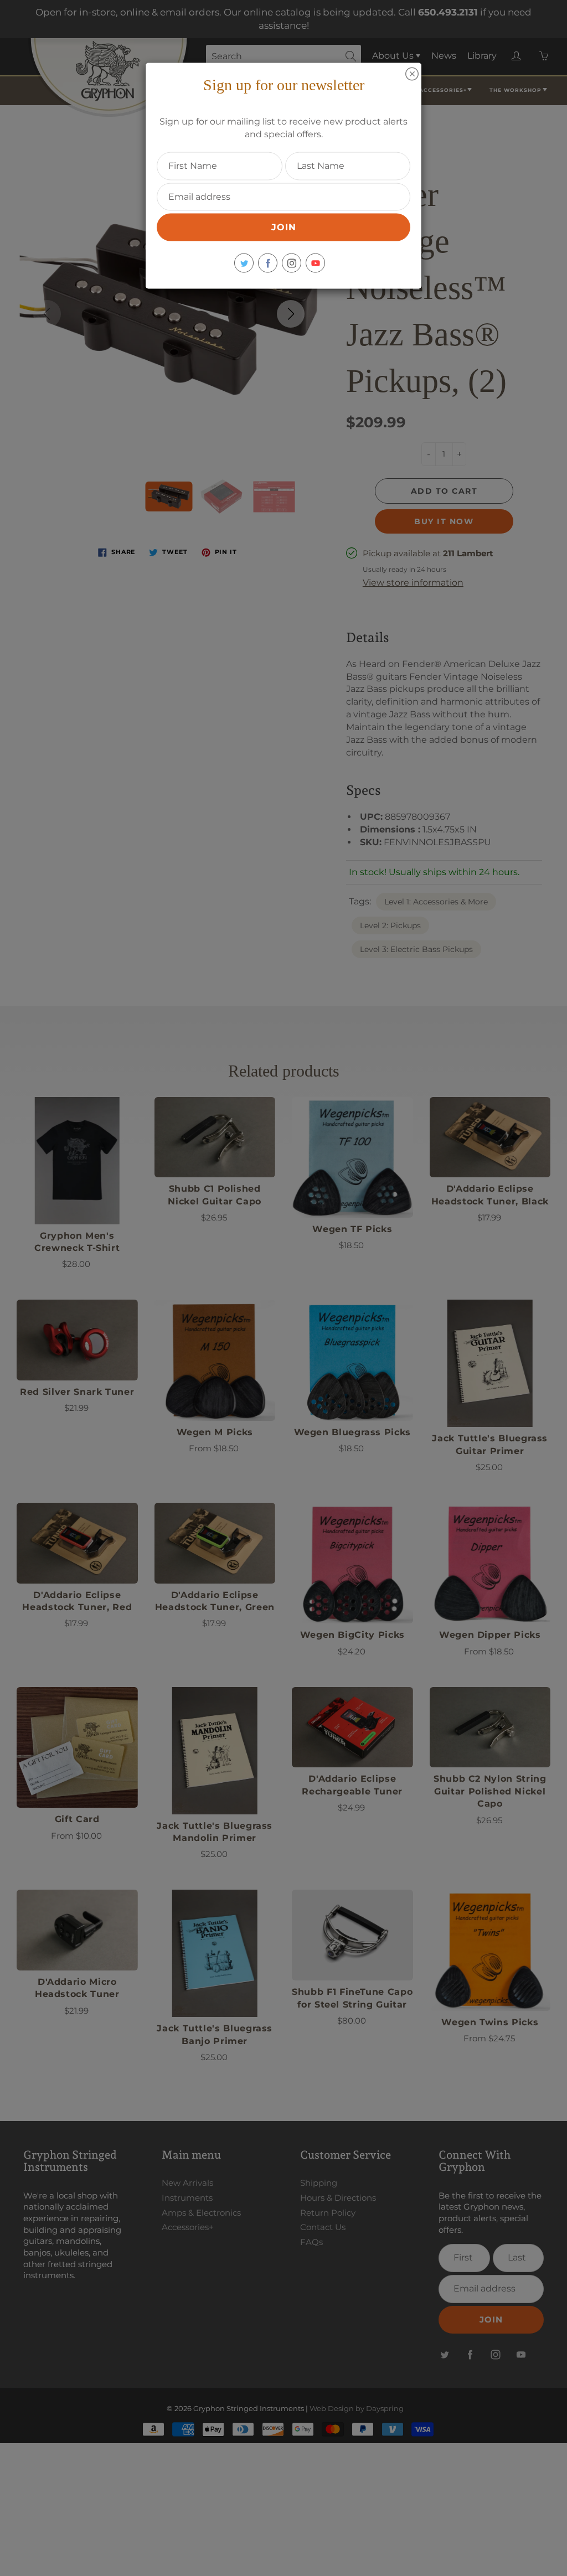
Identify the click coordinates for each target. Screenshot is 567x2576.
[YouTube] (315, 263)
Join (284, 227)
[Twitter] (244, 263)
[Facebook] (268, 263)
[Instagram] (292, 263)
